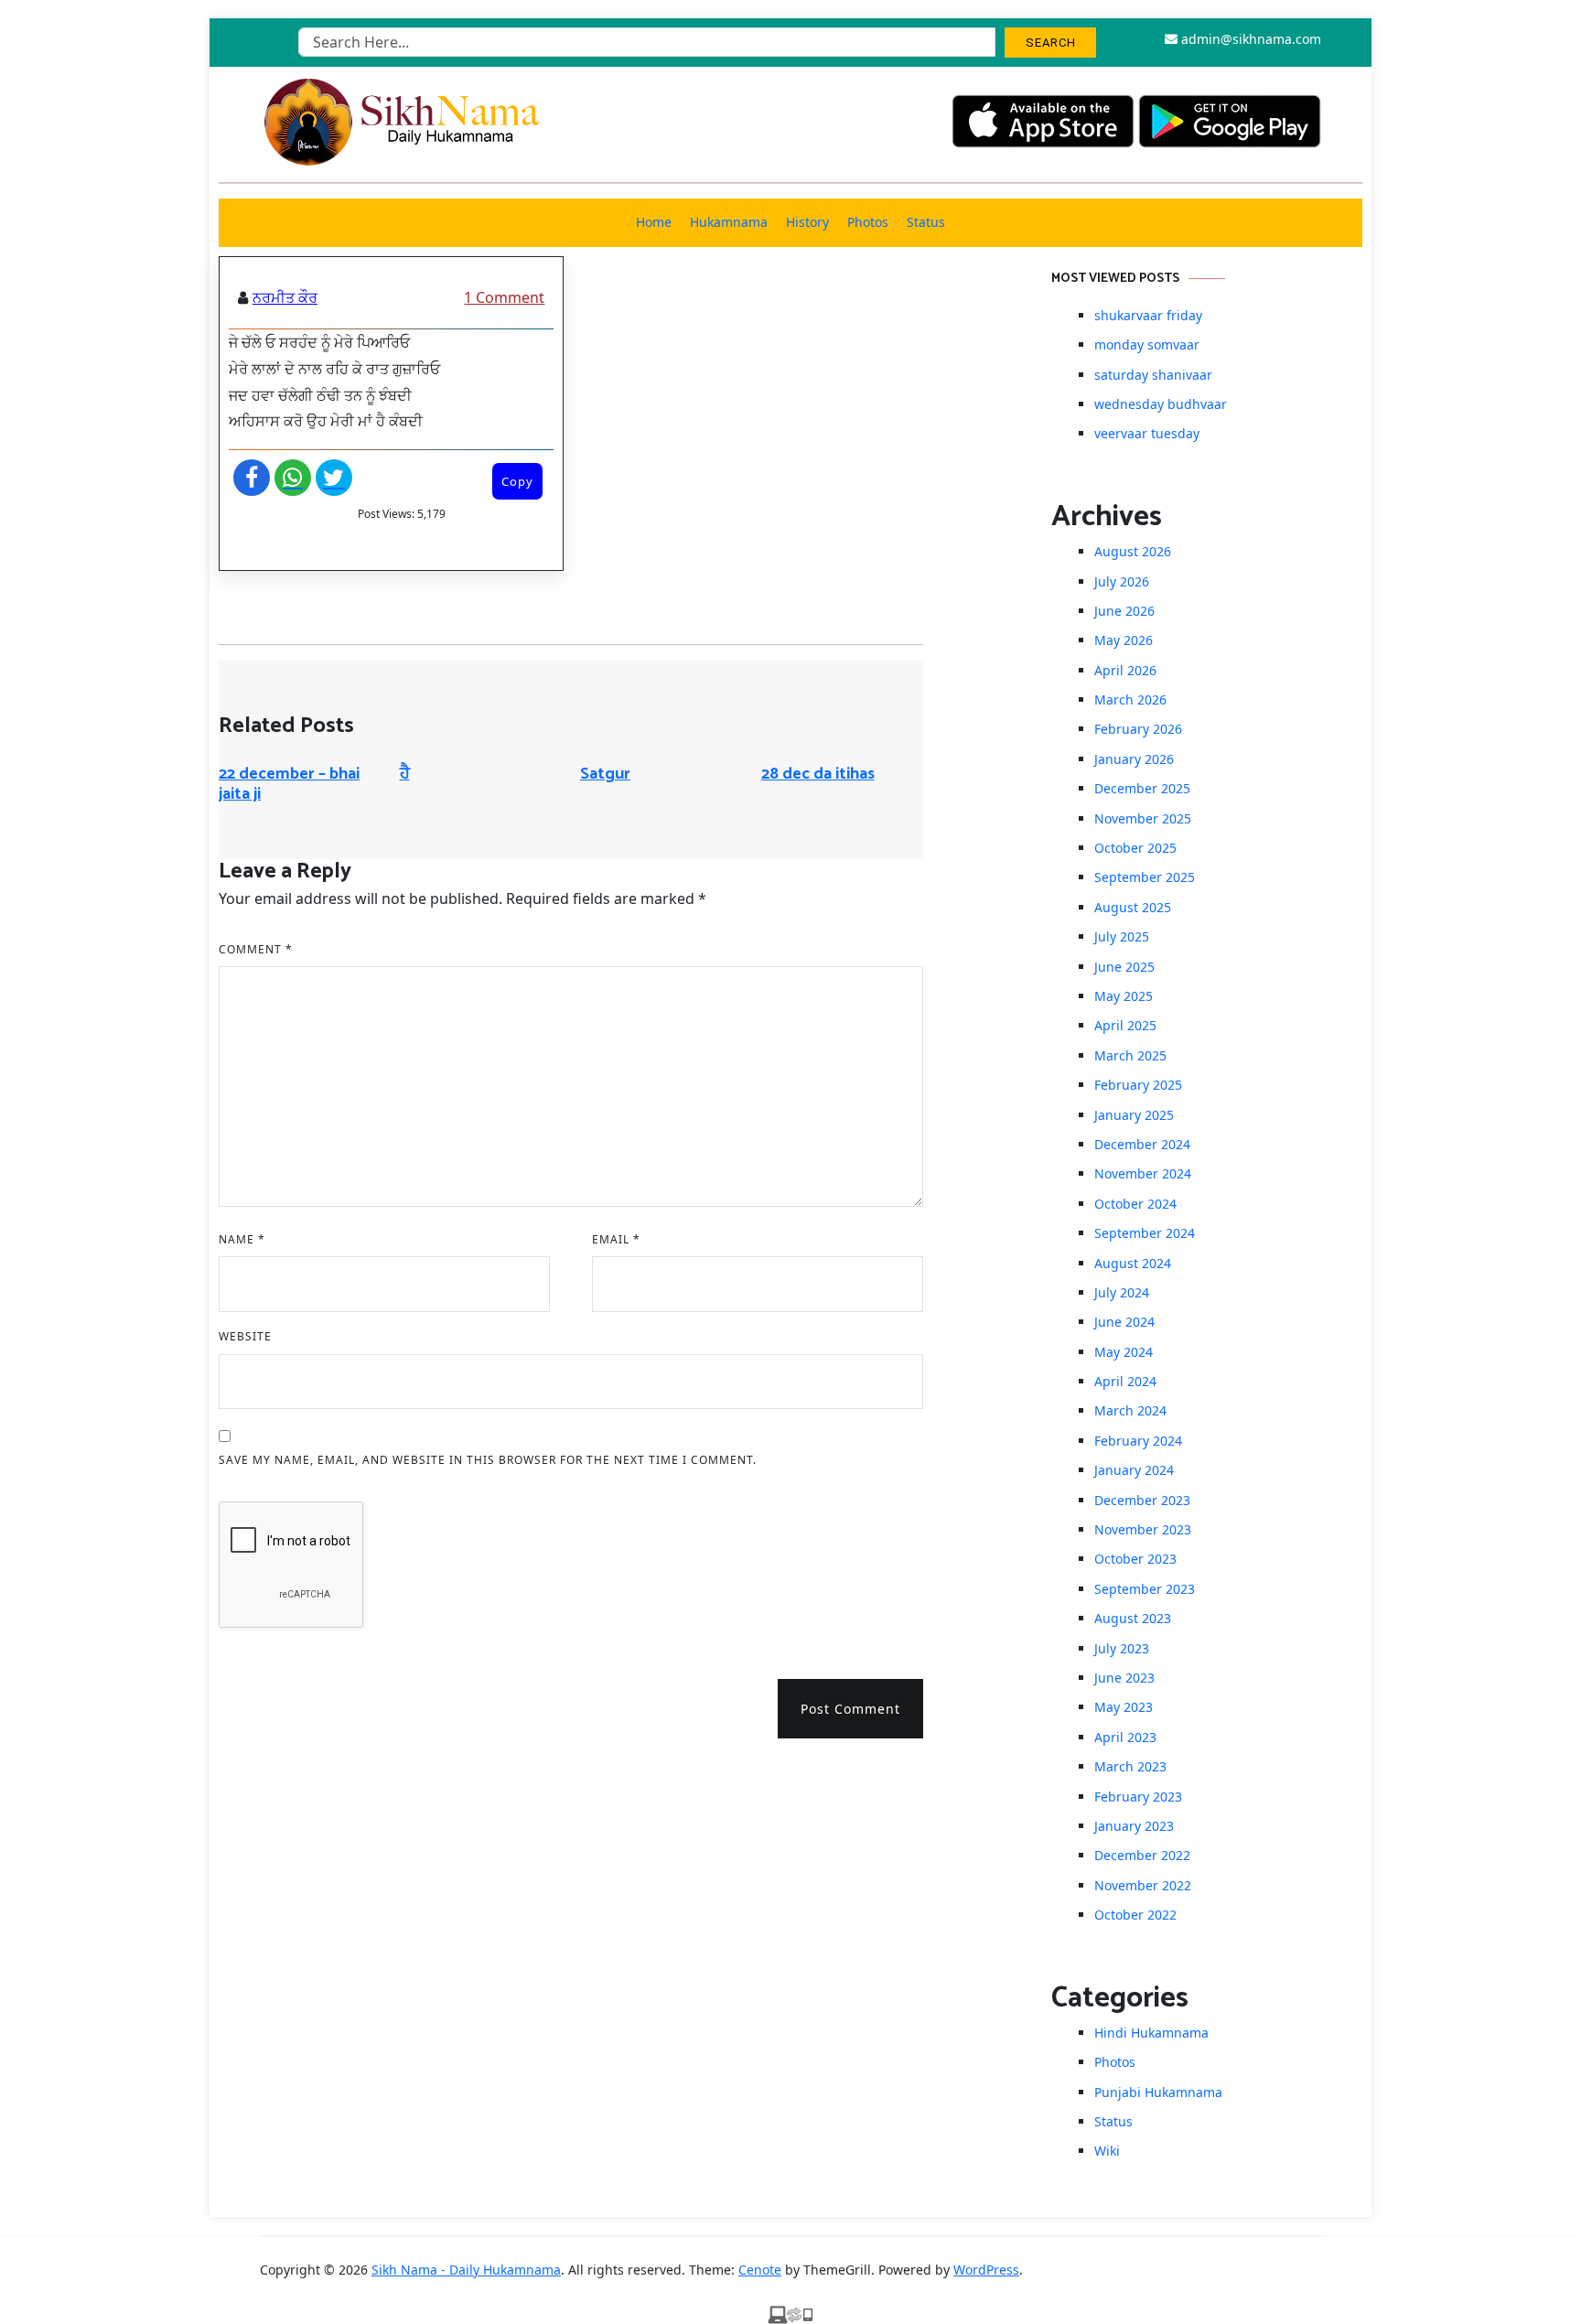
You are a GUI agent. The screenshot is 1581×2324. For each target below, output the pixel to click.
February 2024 (1138, 1441)
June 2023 (1124, 1678)
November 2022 (1143, 1885)
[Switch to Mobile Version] (790, 2313)
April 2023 (1125, 1737)
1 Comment (504, 297)
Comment (256, 949)
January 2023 (1134, 1826)
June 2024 (1124, 1322)
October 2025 (1135, 848)
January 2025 (1134, 1115)
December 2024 (1142, 1144)
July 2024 (1122, 1292)
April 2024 (1125, 1381)
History (807, 222)
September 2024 (1145, 1233)
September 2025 (1145, 877)
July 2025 (1122, 936)
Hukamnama (729, 222)
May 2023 (1124, 1707)
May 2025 (1124, 996)
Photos (868, 222)
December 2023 (1142, 1500)
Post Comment (850, 1709)
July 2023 (1122, 1648)
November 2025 (1143, 818)
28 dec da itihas (818, 774)
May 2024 (1124, 1352)
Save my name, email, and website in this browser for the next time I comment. (488, 1460)
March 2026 (1130, 699)
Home (654, 222)
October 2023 (1135, 1559)
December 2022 (1142, 1855)
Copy (517, 481)
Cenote (760, 2270)
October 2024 (1135, 1204)
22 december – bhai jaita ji (289, 784)
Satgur (605, 774)
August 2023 (1133, 1618)
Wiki (1107, 2151)
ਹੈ (405, 774)
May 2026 (1124, 640)
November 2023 (1143, 1529)
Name (242, 1239)
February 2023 (1138, 1797)
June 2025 (1124, 967)
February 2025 (1138, 1085)
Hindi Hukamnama (1151, 2033)
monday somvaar (1147, 344)
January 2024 (1134, 1470)
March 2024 (1130, 1410)
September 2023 (1145, 1589)
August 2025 (1133, 907)
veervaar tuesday (1147, 433)
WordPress (986, 2270)
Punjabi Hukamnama (1158, 2092)
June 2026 (1124, 611)
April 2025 (1125, 1025)
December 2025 (1142, 788)
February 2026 (1138, 729)
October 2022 (1135, 1915)
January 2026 (1134, 759)
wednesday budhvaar (1161, 404)
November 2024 (1143, 1173)
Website (245, 1336)
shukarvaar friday (1148, 315)
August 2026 (1133, 551)
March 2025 (1130, 1055)
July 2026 (1122, 581)
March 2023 (1130, 1766)
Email (616, 1239)
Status (926, 222)
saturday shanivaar (1153, 375)
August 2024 (1133, 1263)
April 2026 (1125, 670)
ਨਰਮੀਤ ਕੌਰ (285, 297)
